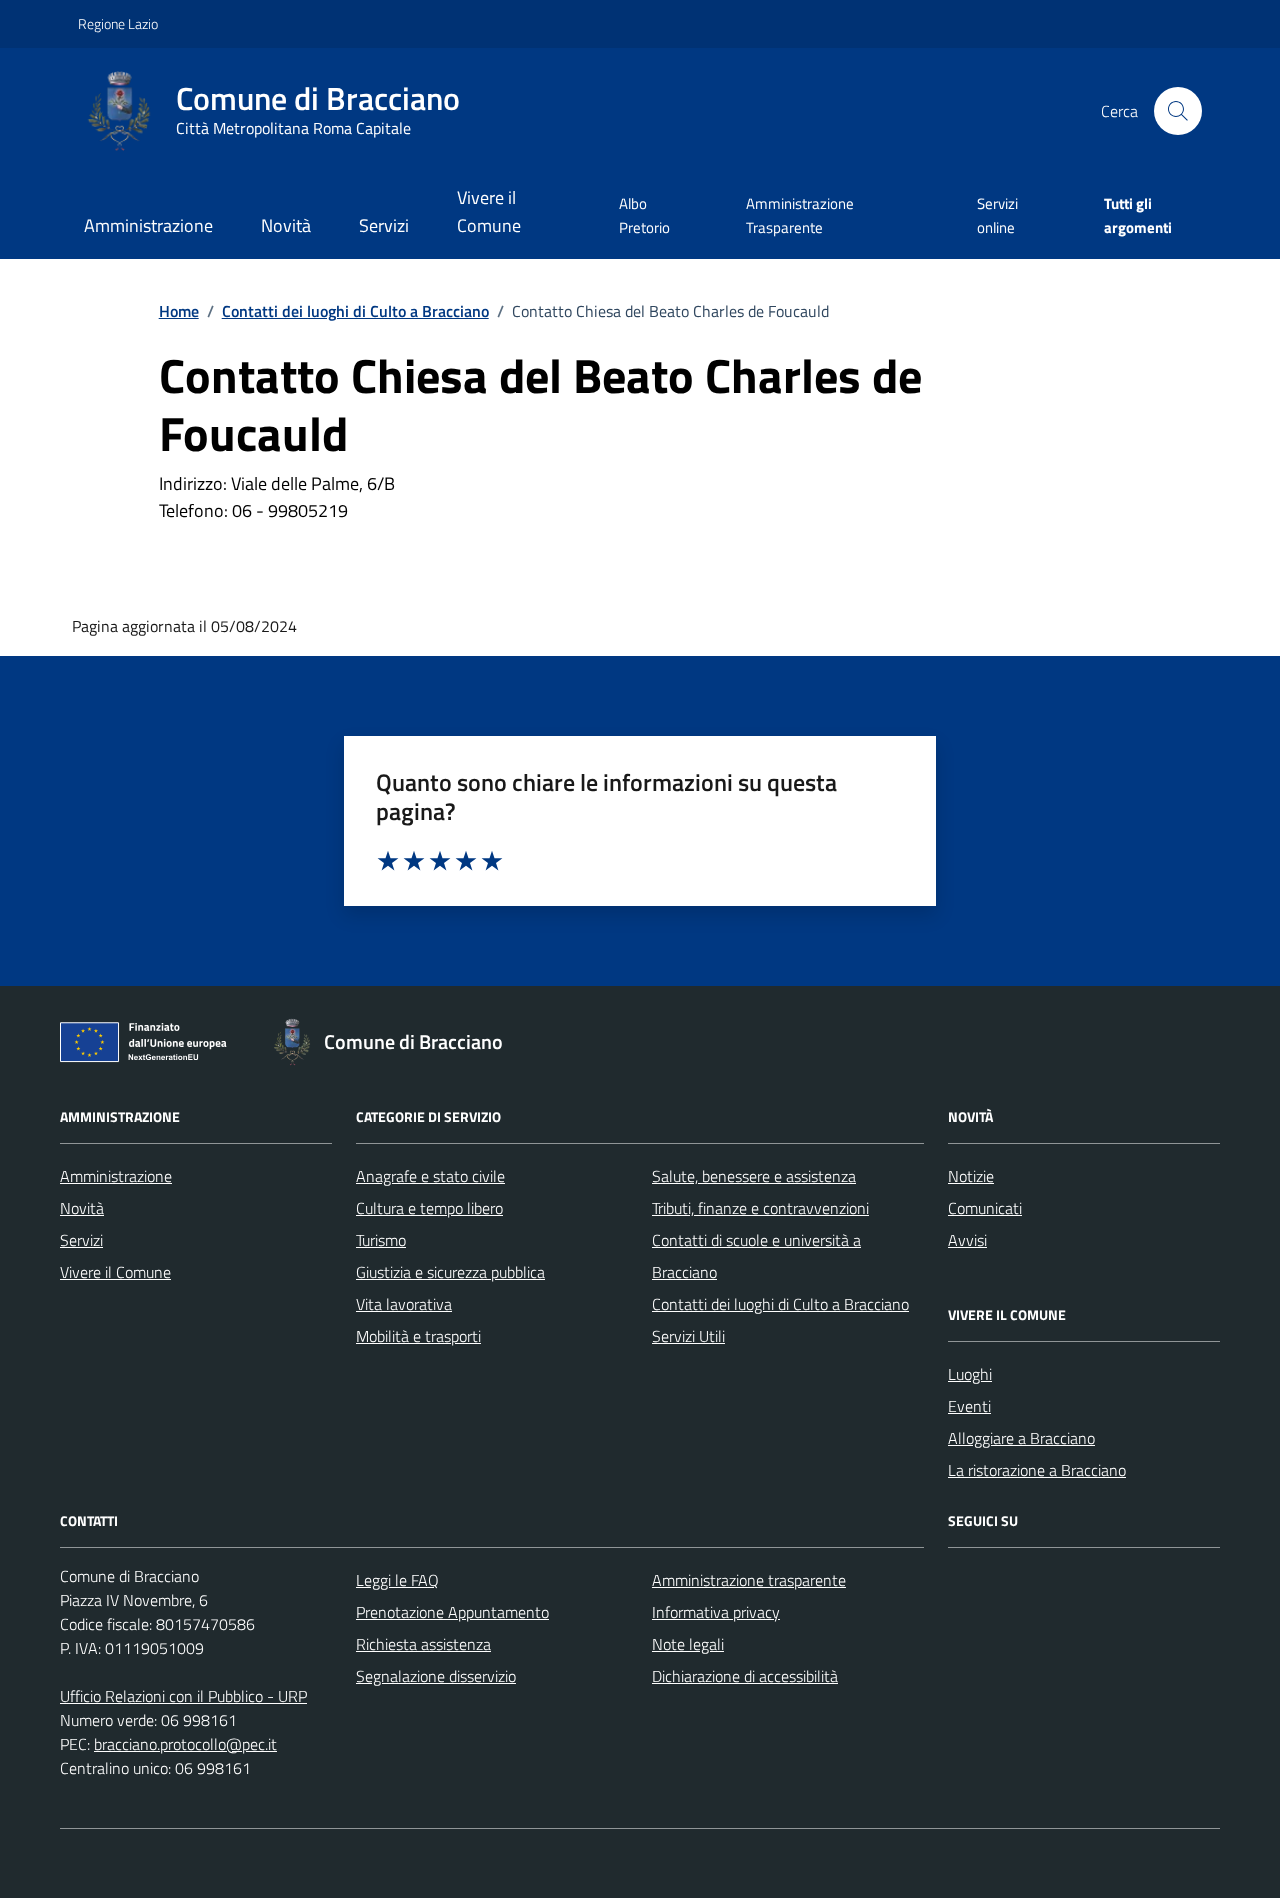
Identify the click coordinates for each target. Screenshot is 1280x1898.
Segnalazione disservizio (436, 1676)
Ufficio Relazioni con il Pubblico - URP (183, 1696)
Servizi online (997, 215)
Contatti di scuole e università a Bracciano (756, 1256)
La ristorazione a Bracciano (1037, 1470)
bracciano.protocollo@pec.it (185, 1744)
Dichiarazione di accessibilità (745, 1676)
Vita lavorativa (404, 1304)
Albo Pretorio (644, 215)
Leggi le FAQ (397, 1580)
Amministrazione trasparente (749, 1580)
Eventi (969, 1406)
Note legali (688, 1644)
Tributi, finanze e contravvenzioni (760, 1208)
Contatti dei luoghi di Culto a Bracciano (780, 1304)
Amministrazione (148, 225)
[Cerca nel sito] (1178, 111)
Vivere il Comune (489, 211)
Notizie (971, 1176)
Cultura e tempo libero (429, 1208)
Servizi (384, 225)
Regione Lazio (118, 23)
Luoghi (970, 1374)
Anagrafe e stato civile (430, 1176)
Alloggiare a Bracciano (1021, 1438)
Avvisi (967, 1240)
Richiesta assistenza (423, 1644)
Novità (286, 225)
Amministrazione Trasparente (800, 215)
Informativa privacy (716, 1612)
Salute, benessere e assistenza (754, 1176)
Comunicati (985, 1208)
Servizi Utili (688, 1336)
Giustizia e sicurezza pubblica (450, 1272)
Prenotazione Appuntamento (452, 1612)
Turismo (381, 1240)
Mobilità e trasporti (418, 1336)
